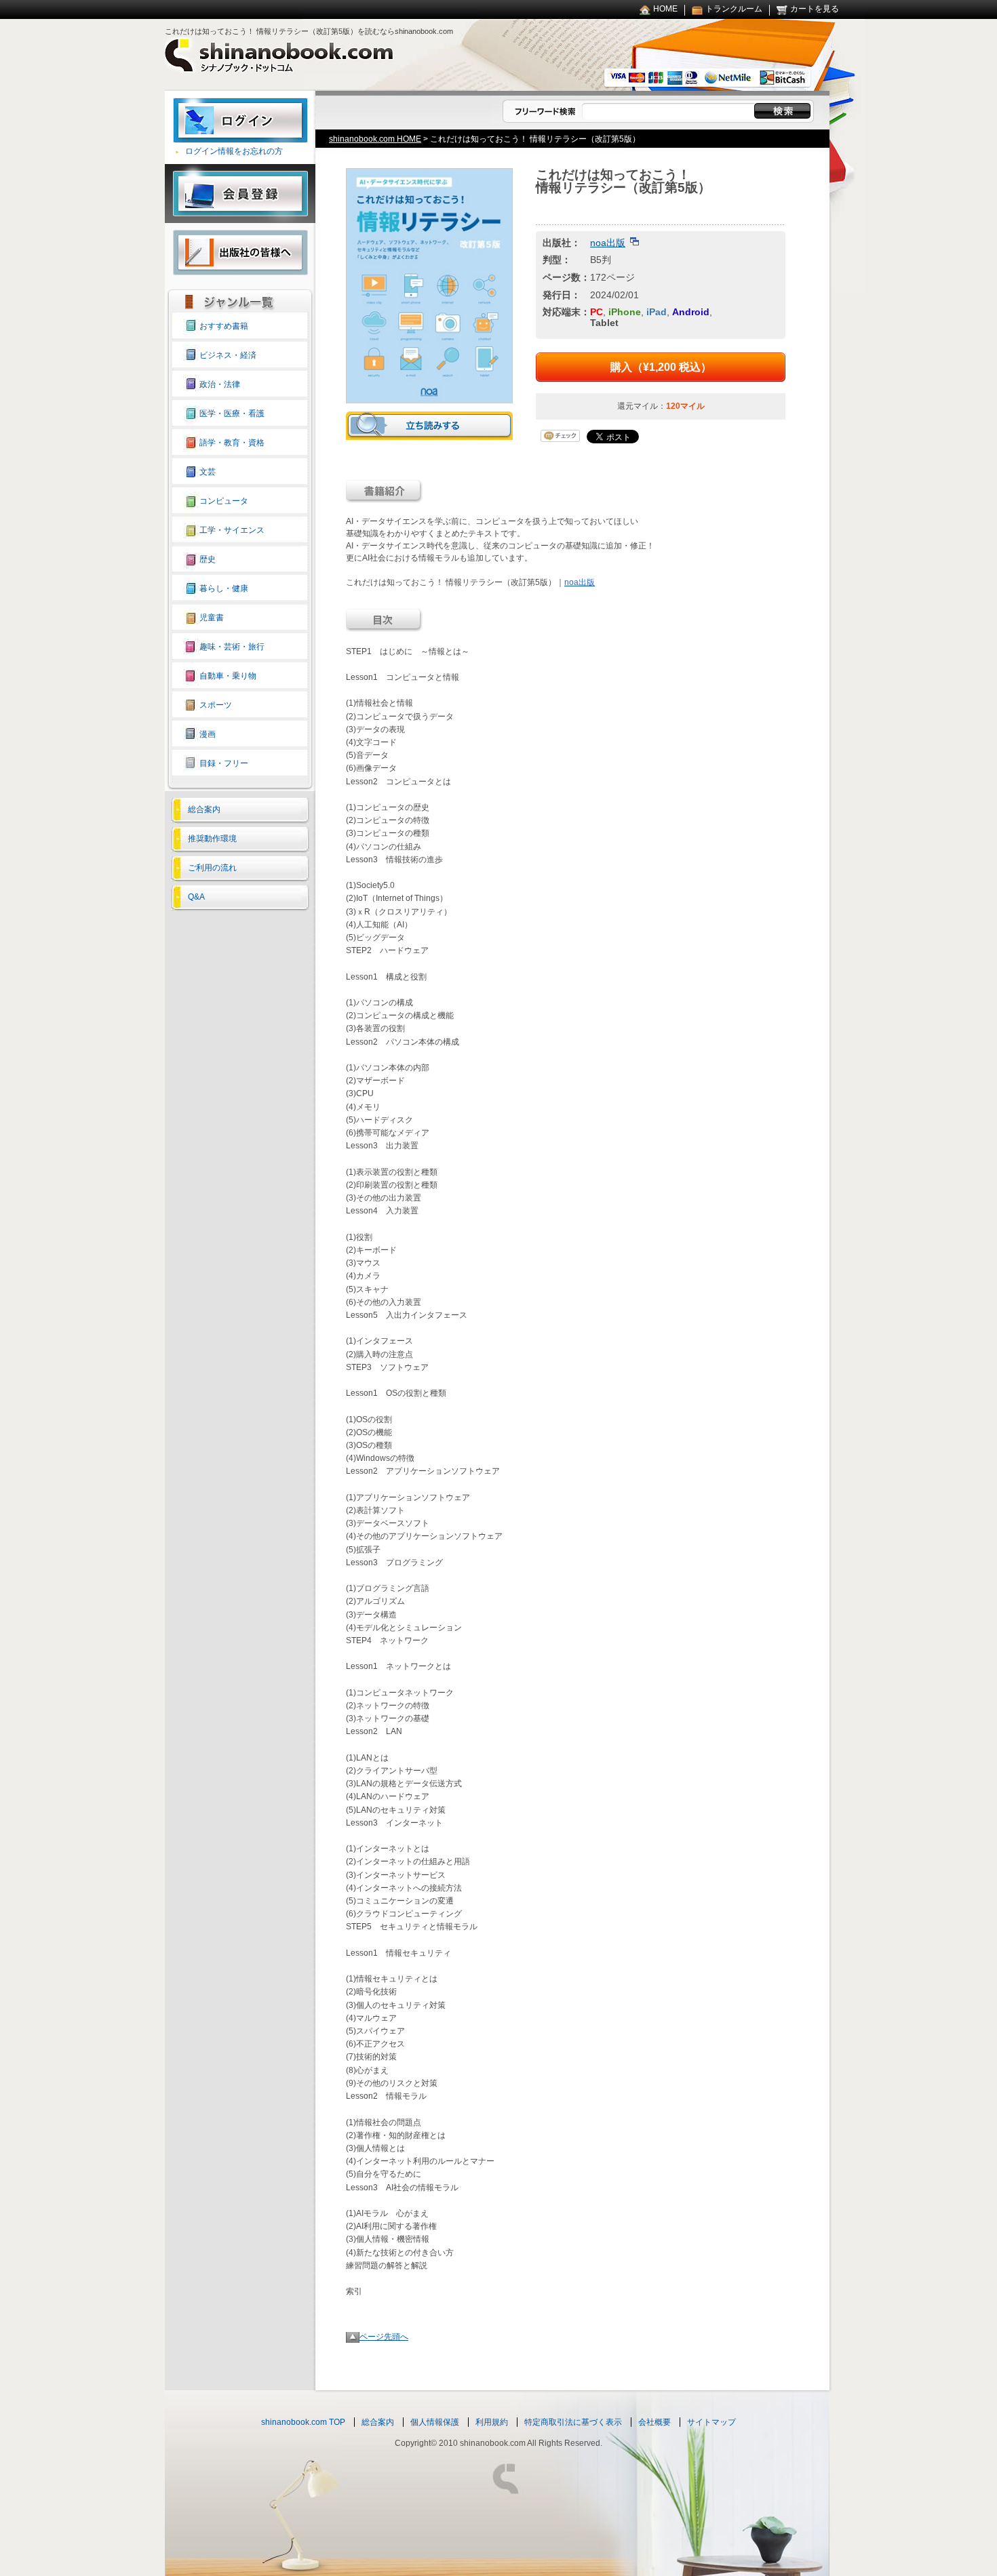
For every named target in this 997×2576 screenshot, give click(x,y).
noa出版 (608, 243)
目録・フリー (224, 763)
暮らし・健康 (224, 588)
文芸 (208, 472)
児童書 (212, 618)
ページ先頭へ (384, 2337)
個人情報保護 (435, 2422)
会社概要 (654, 2422)
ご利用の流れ (212, 868)
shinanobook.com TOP (303, 2422)
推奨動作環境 (212, 839)
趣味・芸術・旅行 (232, 647)
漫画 (208, 734)
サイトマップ (711, 2422)
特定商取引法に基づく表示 (573, 2422)
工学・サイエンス (232, 530)
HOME (665, 9)
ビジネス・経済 (228, 355)
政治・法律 (220, 384)
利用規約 (492, 2422)
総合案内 (204, 809)
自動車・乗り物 (228, 676)
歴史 (208, 559)
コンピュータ (224, 501)
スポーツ (216, 705)
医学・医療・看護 (232, 414)
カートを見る (815, 9)
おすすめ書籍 (224, 326)
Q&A (196, 897)
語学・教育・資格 (232, 443)
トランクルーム (734, 9)
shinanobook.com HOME (375, 139)
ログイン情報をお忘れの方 (234, 151)
